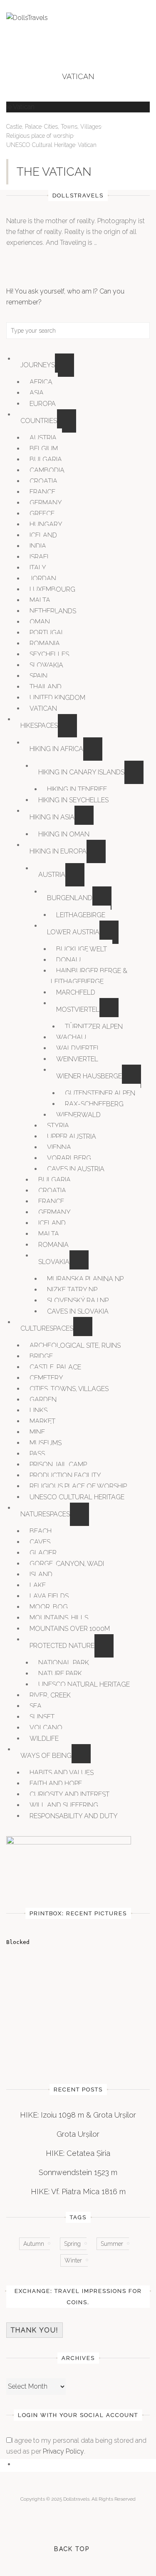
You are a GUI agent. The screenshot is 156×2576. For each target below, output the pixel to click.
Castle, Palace (24, 127)
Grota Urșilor (78, 2134)
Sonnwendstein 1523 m (78, 2172)
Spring (72, 2244)
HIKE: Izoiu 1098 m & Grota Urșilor (78, 2115)
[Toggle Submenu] (64, 365)
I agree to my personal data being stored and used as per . (76, 2446)
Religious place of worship (40, 136)
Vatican (87, 145)
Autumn (34, 2244)
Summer (112, 2244)
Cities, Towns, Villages (73, 127)
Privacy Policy (63, 2451)
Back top (72, 2549)
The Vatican (54, 172)
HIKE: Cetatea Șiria (78, 2153)
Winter (73, 2260)
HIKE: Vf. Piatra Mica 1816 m (78, 2191)
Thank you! (35, 2330)
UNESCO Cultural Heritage (41, 145)
